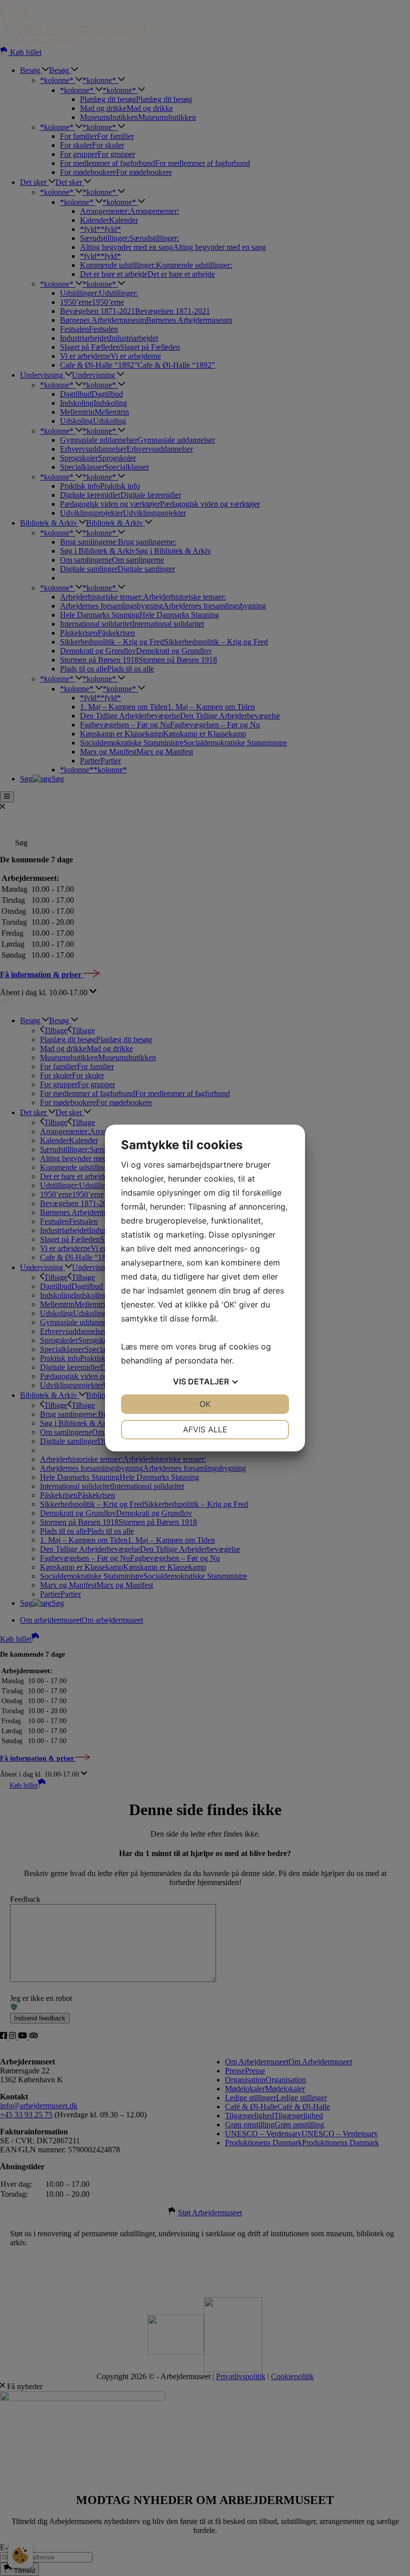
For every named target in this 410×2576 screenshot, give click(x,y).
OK (205, 1404)
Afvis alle (205, 1429)
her (226, 1360)
